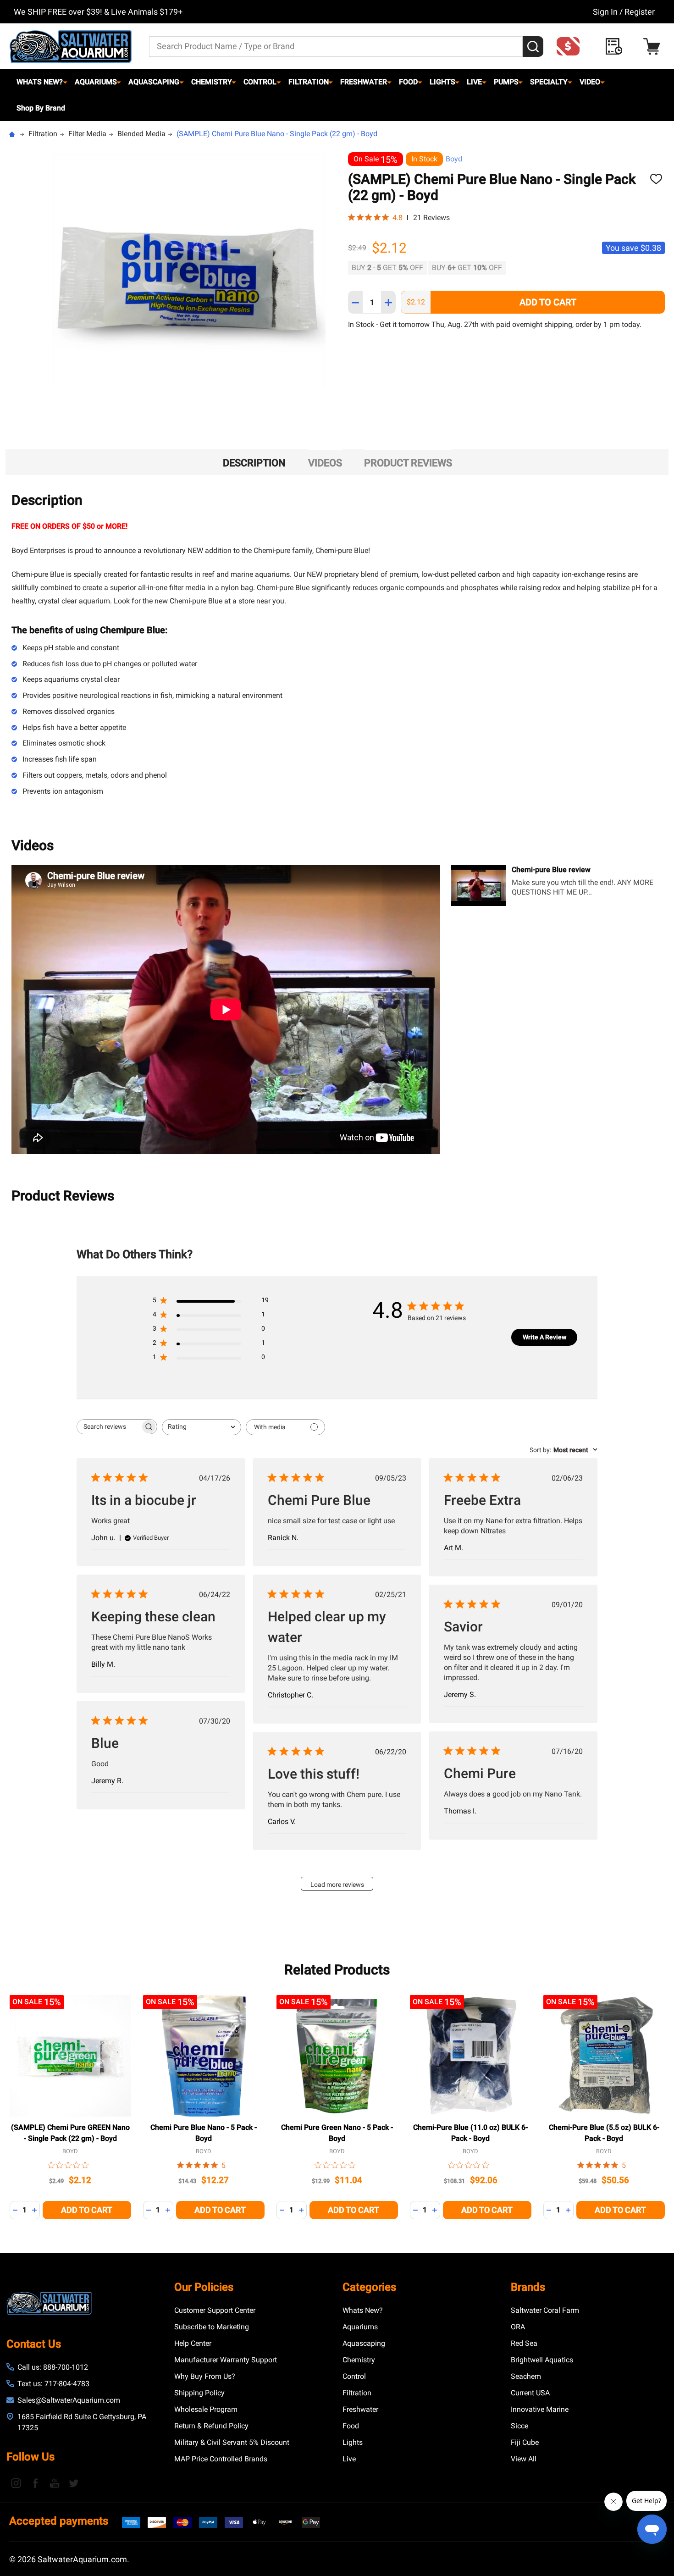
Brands (528, 2287)
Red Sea (524, 2343)
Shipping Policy (199, 2393)
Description (254, 463)
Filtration (309, 82)
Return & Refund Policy (211, 2426)
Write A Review (544, 1337)
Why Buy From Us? (205, 2376)
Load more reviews (337, 1885)
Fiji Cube (525, 2442)
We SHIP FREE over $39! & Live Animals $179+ (98, 12)
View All (524, 2459)
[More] (65, 82)
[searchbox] (109, 1427)
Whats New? (40, 82)
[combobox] (202, 1427)
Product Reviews (408, 463)
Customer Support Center (215, 2310)
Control (260, 82)
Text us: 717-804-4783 (53, 2384)
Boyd (454, 159)
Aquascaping (154, 82)
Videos (325, 463)
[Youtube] (55, 2483)
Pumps (506, 82)
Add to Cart (548, 302)
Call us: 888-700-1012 (53, 2367)
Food (408, 82)
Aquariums (96, 82)
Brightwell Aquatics (542, 2360)
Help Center (193, 2343)
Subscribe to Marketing (212, 2327)
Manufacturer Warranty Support (226, 2360)
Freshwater (364, 82)
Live (474, 82)
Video (590, 82)
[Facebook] (35, 2483)
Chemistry (212, 82)
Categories (369, 2287)
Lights (442, 82)
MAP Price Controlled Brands (221, 2459)
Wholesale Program (206, 2409)
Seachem (526, 2376)
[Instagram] (16, 2483)
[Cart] (654, 47)
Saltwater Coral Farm (545, 2310)
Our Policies (204, 2287)
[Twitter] (74, 2483)
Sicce (519, 2426)
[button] (571, 46)
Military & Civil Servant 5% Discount (232, 2442)
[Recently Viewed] (616, 47)
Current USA (530, 2393)
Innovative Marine (540, 2409)
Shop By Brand (41, 108)
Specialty (549, 82)
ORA (518, 2327)
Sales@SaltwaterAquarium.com (69, 2400)
